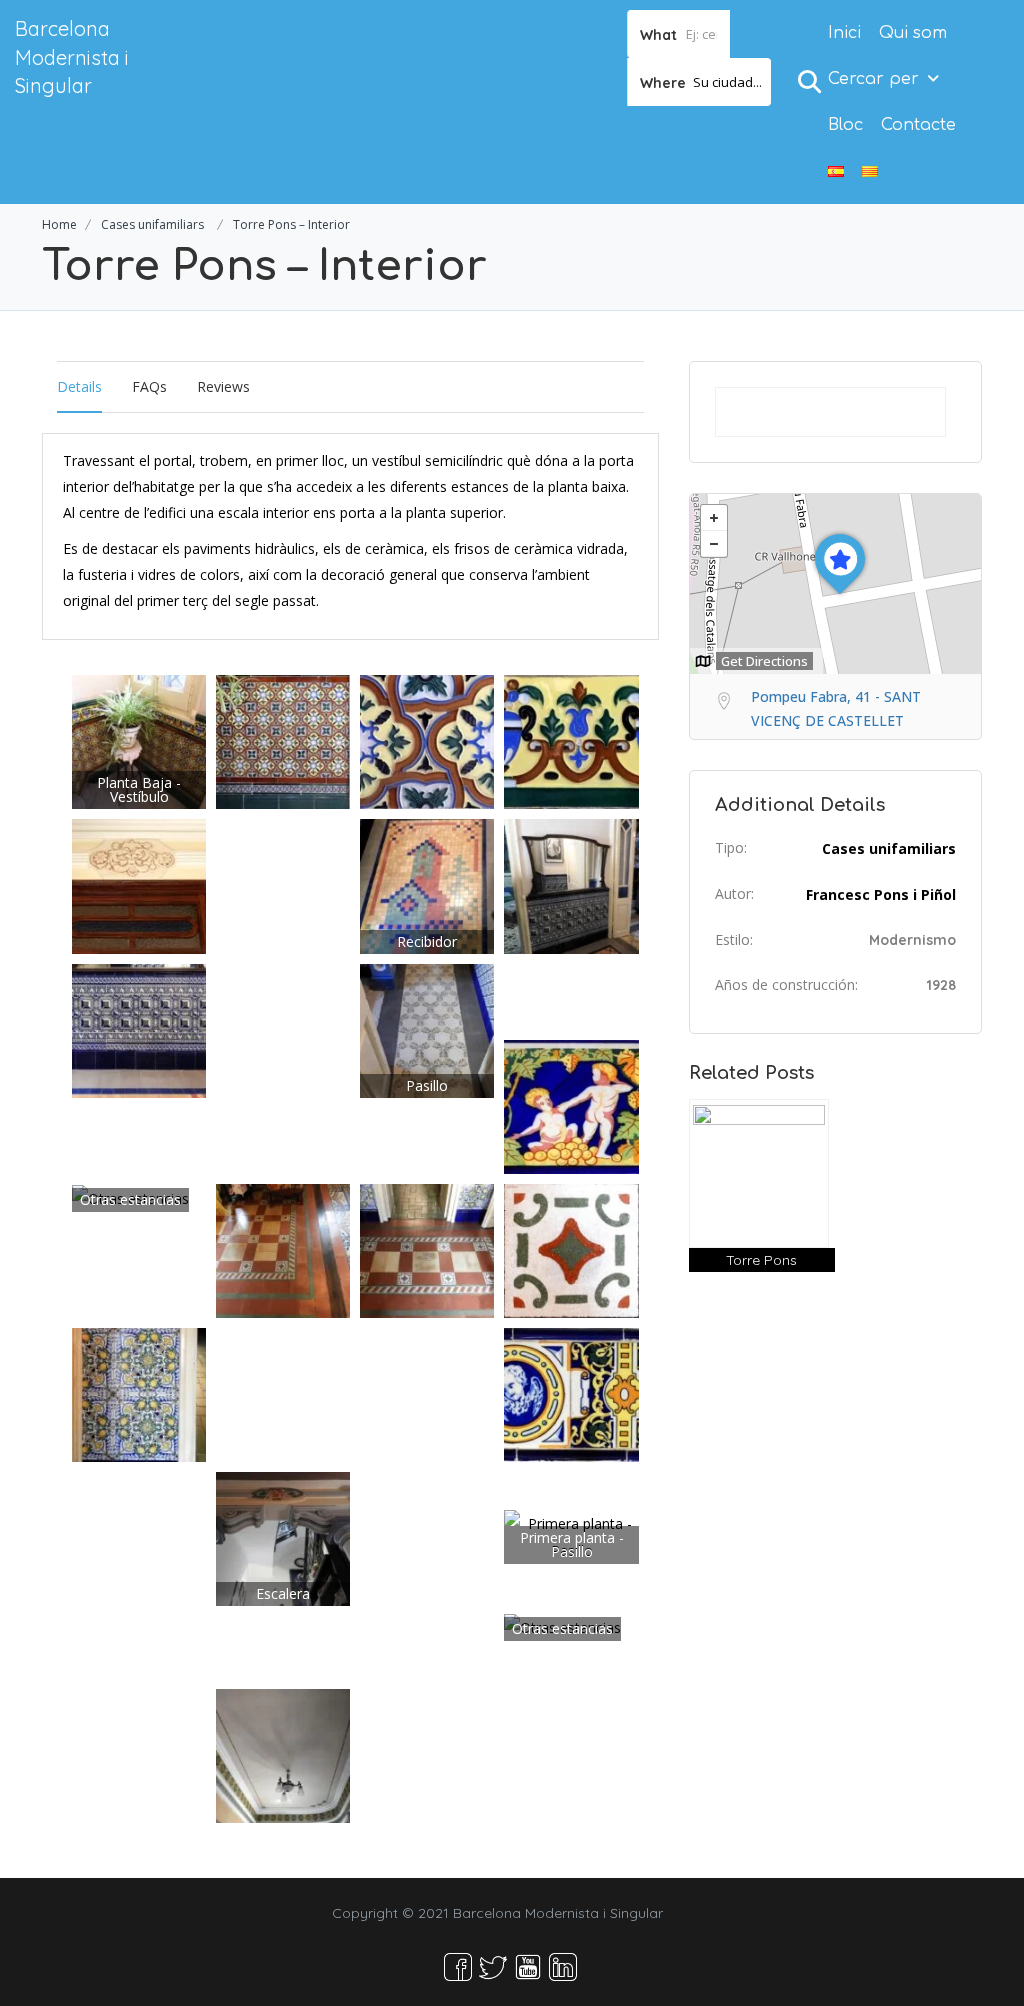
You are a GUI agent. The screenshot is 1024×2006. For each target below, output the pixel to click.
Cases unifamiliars (152, 224)
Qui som (913, 33)
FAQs (149, 386)
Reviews (223, 386)
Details (79, 386)
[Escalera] (283, 1537)
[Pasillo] (427, 1028)
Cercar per (873, 79)
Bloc (845, 125)
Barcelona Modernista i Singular (72, 57)
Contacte (918, 125)
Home (59, 224)
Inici (844, 33)
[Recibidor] (427, 884)
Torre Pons (761, 1260)
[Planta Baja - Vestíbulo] (139, 740)
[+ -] (835, 584)
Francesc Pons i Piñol (881, 894)
